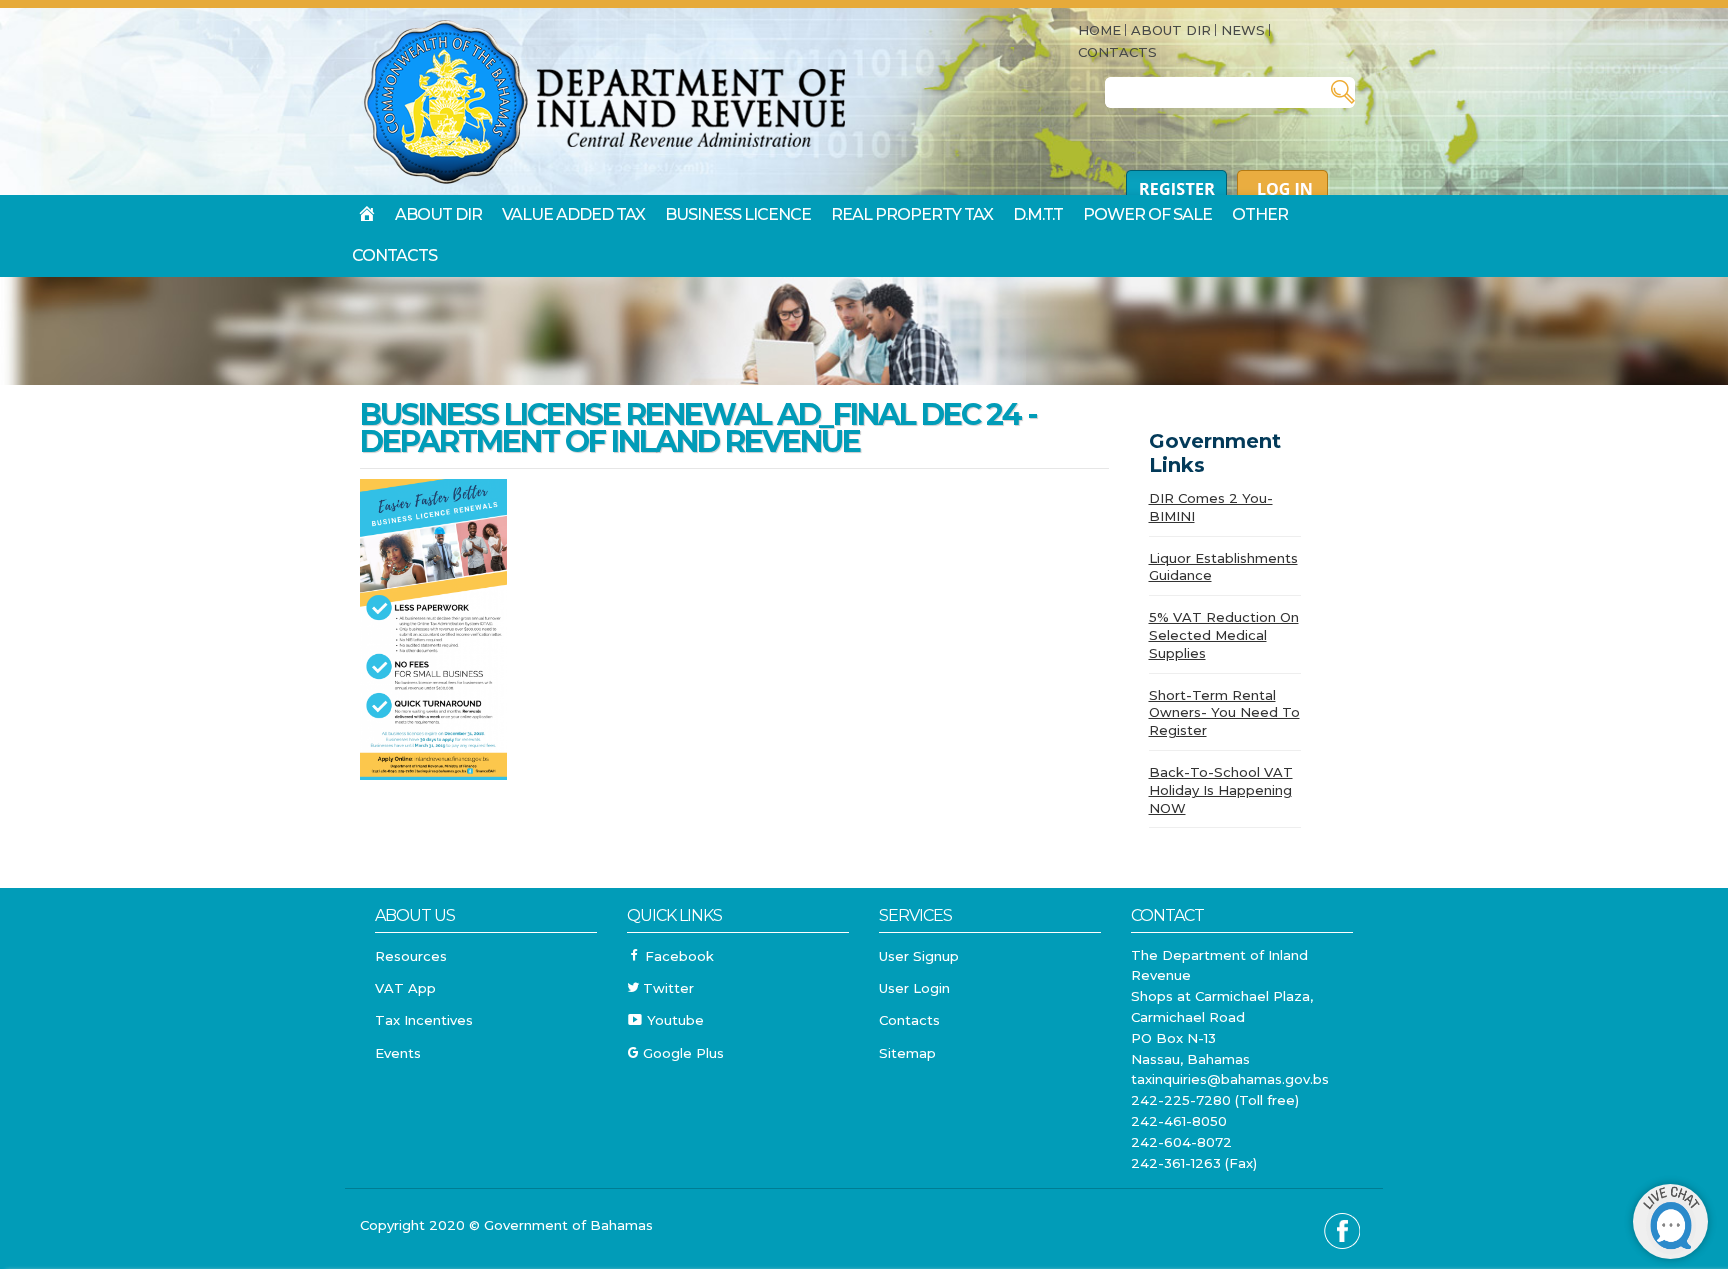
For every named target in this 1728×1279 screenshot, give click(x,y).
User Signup (919, 956)
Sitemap (907, 1053)
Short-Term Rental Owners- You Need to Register (1224, 713)
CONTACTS (1117, 52)
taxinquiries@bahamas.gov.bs (1230, 1079)
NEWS (1243, 30)
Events (398, 1053)
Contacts (909, 1020)
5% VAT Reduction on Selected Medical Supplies (1224, 635)
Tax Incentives (424, 1020)
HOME (1099, 30)
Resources (411, 956)
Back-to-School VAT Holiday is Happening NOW (1221, 790)
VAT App (405, 988)
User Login (914, 988)
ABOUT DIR (1171, 30)
